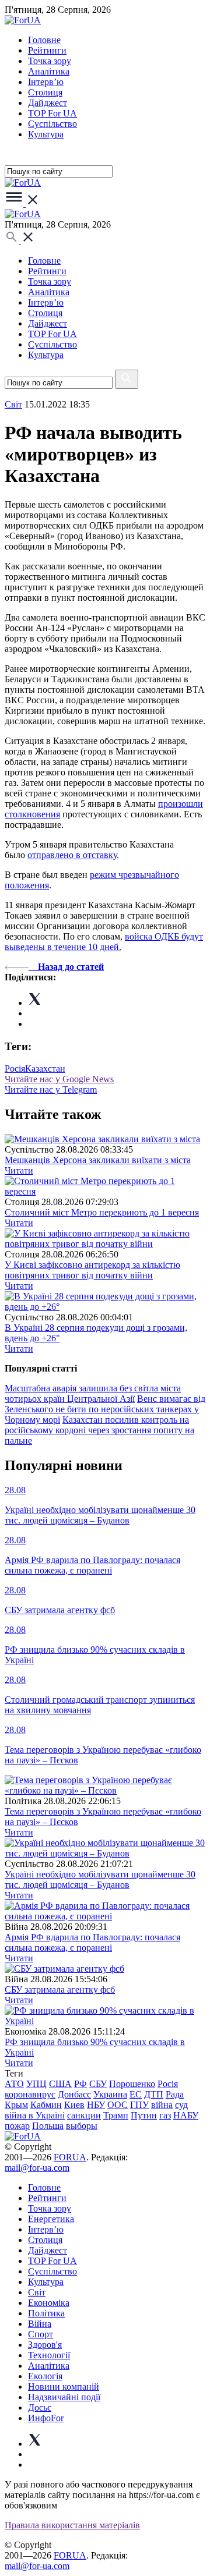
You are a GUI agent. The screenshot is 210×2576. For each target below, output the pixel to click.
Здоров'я (45, 2345)
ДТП (154, 2094)
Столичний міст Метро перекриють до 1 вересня (102, 1212)
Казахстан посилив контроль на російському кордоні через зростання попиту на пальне (99, 1430)
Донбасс (74, 2094)
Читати (19, 1170)
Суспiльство (52, 124)
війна (162, 2105)
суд (181, 2105)
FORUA (70, 2157)
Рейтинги (47, 50)
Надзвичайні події (64, 2397)
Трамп (116, 2115)
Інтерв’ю (46, 82)
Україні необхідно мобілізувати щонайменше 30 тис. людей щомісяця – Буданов (100, 1879)
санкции (84, 2115)
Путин (144, 2115)
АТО (14, 2084)
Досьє (40, 2407)
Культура (46, 134)
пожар (17, 2126)
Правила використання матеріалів (72, 2525)
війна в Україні (35, 2115)
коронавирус (30, 2094)
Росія (15, 1069)
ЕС (136, 2094)
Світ (37, 2292)
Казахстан (45, 1069)
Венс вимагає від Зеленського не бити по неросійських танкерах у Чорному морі (105, 1409)
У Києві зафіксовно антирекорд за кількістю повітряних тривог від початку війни (92, 1270)
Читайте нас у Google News (59, 1079)
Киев (74, 2105)
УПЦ (36, 2084)
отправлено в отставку (72, 855)
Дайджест (48, 103)
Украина (110, 2094)
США (60, 2084)
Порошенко (132, 2084)
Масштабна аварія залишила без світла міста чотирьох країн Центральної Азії (93, 1393)
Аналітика (49, 71)
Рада (175, 2094)
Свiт (13, 404)
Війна (40, 2324)
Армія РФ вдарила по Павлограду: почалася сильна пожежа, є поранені (92, 1942)
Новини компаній (64, 2387)
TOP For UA (52, 113)
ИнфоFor (46, 2418)
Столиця (45, 92)
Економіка (49, 2303)
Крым (16, 2105)
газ (165, 2115)
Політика (46, 2313)
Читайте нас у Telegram (51, 1089)
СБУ (98, 2084)
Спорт (41, 2334)
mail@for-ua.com (37, 2168)
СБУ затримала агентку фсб (60, 1989)
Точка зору (50, 61)
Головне (44, 40)
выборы (82, 2126)
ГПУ (139, 2105)
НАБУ (186, 2115)
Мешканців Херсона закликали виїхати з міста (98, 1160)
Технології (49, 2355)
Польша (48, 2126)
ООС (118, 2105)
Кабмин (46, 2105)
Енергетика (51, 2219)
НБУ (96, 2105)
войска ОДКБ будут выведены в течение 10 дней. (104, 942)
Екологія (45, 2376)
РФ (80, 2084)
